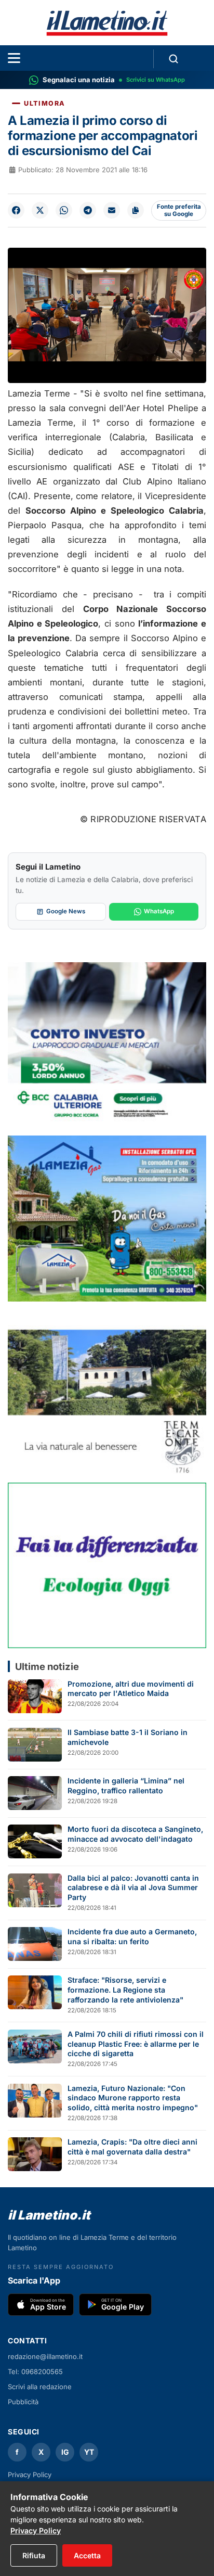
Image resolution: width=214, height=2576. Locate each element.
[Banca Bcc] (107, 1045)
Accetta (87, 2555)
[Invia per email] (112, 210)
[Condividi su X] (40, 210)
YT (89, 2452)
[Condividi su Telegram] (88, 210)
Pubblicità (23, 2402)
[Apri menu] (14, 58)
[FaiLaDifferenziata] (107, 1565)
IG (65, 2452)
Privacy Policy (30, 2475)
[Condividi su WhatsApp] (64, 210)
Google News (66, 911)
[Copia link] (136, 210)
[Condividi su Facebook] (16, 210)
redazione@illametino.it (45, 2356)
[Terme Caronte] (107, 1392)
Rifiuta (34, 2555)
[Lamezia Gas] (107, 1218)
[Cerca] (173, 59)
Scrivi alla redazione (40, 2387)
